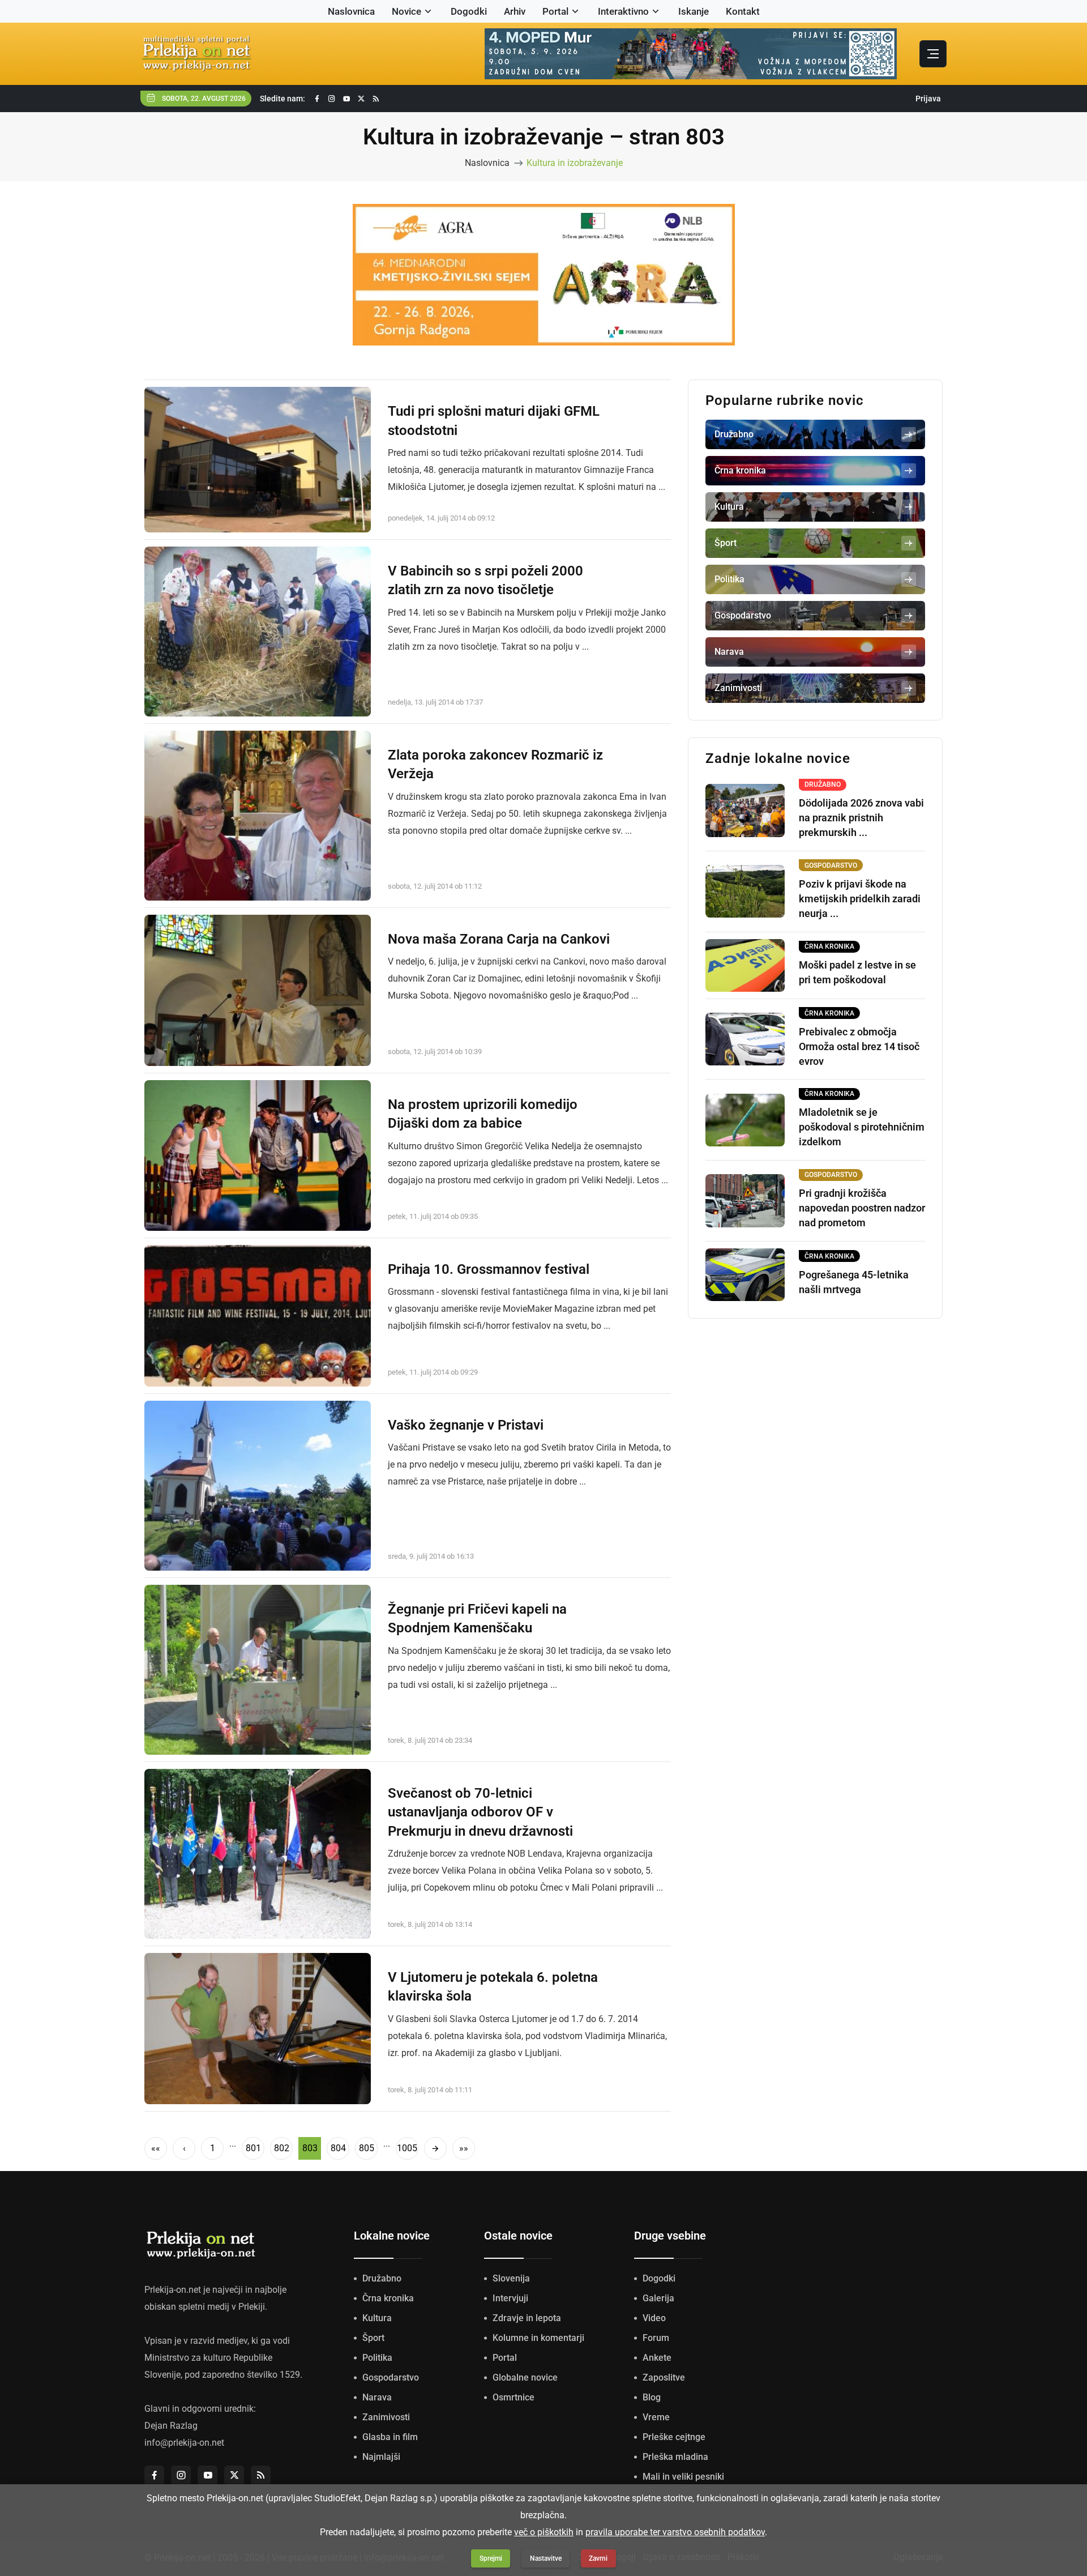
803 (310, 2148)
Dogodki (469, 11)
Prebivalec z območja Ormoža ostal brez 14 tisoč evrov (859, 1046)
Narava (377, 2397)
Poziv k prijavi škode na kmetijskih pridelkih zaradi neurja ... (860, 899)
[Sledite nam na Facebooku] (317, 99)
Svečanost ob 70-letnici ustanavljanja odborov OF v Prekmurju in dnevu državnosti (480, 1812)
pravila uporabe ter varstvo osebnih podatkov (675, 2532)
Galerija (658, 2298)
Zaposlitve (664, 2377)
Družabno (382, 2278)
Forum (656, 2338)
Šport (373, 2338)
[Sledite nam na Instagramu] (332, 99)
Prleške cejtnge (674, 2437)
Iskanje (694, 11)
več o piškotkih (544, 2532)
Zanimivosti (386, 2417)
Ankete (657, 2358)
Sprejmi (491, 2558)
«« (156, 2148)
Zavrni (598, 2558)
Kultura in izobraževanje (575, 163)
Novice (406, 11)
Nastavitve (546, 2558)
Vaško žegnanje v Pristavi (466, 1425)
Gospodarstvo (391, 2377)
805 (367, 2148)
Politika (377, 2358)
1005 (407, 2148)
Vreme (656, 2417)
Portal (555, 11)
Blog (652, 2397)
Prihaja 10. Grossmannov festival (489, 1269)
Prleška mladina (675, 2457)
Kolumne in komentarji (538, 2338)
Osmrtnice (513, 2397)
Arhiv (515, 11)
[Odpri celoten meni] (933, 54)
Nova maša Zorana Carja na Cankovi (499, 939)
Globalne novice (525, 2377)
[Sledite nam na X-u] (361, 99)
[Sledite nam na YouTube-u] (346, 99)
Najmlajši (381, 2457)
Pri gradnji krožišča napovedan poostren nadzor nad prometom (862, 1208)
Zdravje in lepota (527, 2318)
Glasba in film (390, 2437)
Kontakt (743, 11)
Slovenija (511, 2278)
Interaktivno (623, 11)
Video (654, 2318)
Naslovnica (351, 11)
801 (253, 2148)
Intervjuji (510, 2298)
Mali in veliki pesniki (683, 2477)
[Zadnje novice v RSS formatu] (376, 99)
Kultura (377, 2318)
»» (464, 2148)
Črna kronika (388, 2298)
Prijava (928, 99)
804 (338, 2148)
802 (282, 2148)
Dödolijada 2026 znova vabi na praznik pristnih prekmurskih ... (861, 818)
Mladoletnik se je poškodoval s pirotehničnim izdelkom (862, 1127)
